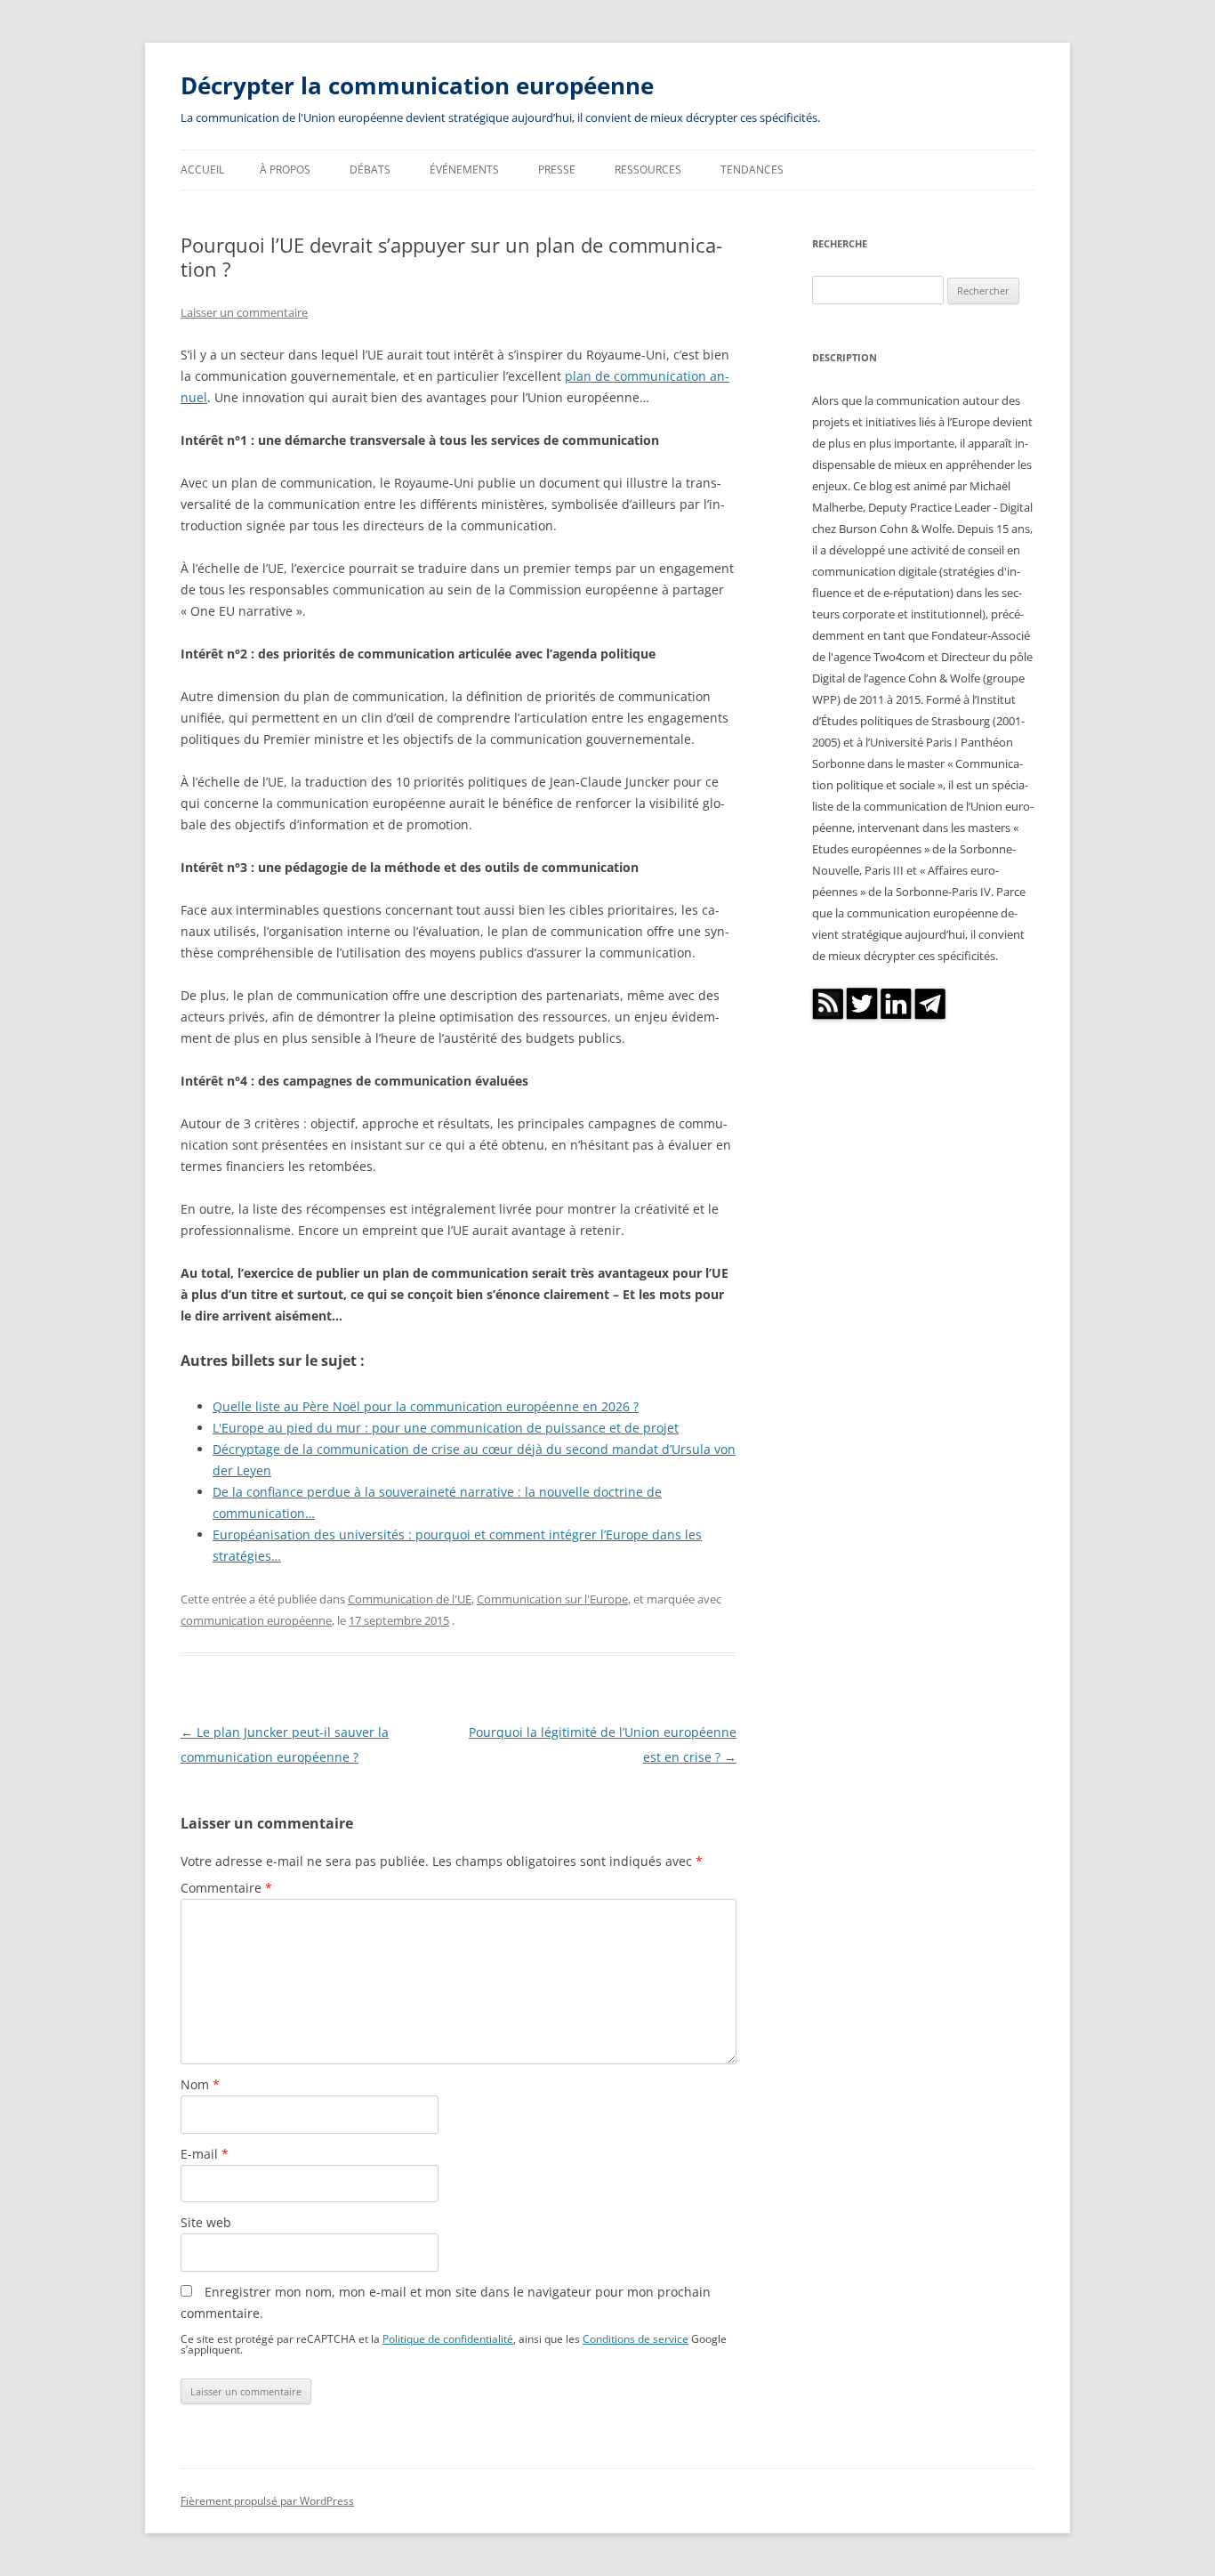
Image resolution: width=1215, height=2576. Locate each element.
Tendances (752, 170)
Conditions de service (636, 2338)
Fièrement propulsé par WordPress (267, 2501)
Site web (206, 2222)
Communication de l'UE (410, 1599)
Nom (200, 2084)
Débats (370, 170)
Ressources (648, 170)
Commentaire (226, 1888)
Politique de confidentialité (448, 2338)
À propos (285, 170)
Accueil (202, 170)
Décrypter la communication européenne (417, 85)
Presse (557, 170)
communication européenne (256, 1620)
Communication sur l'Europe (552, 1599)
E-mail (205, 2154)
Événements (464, 170)
